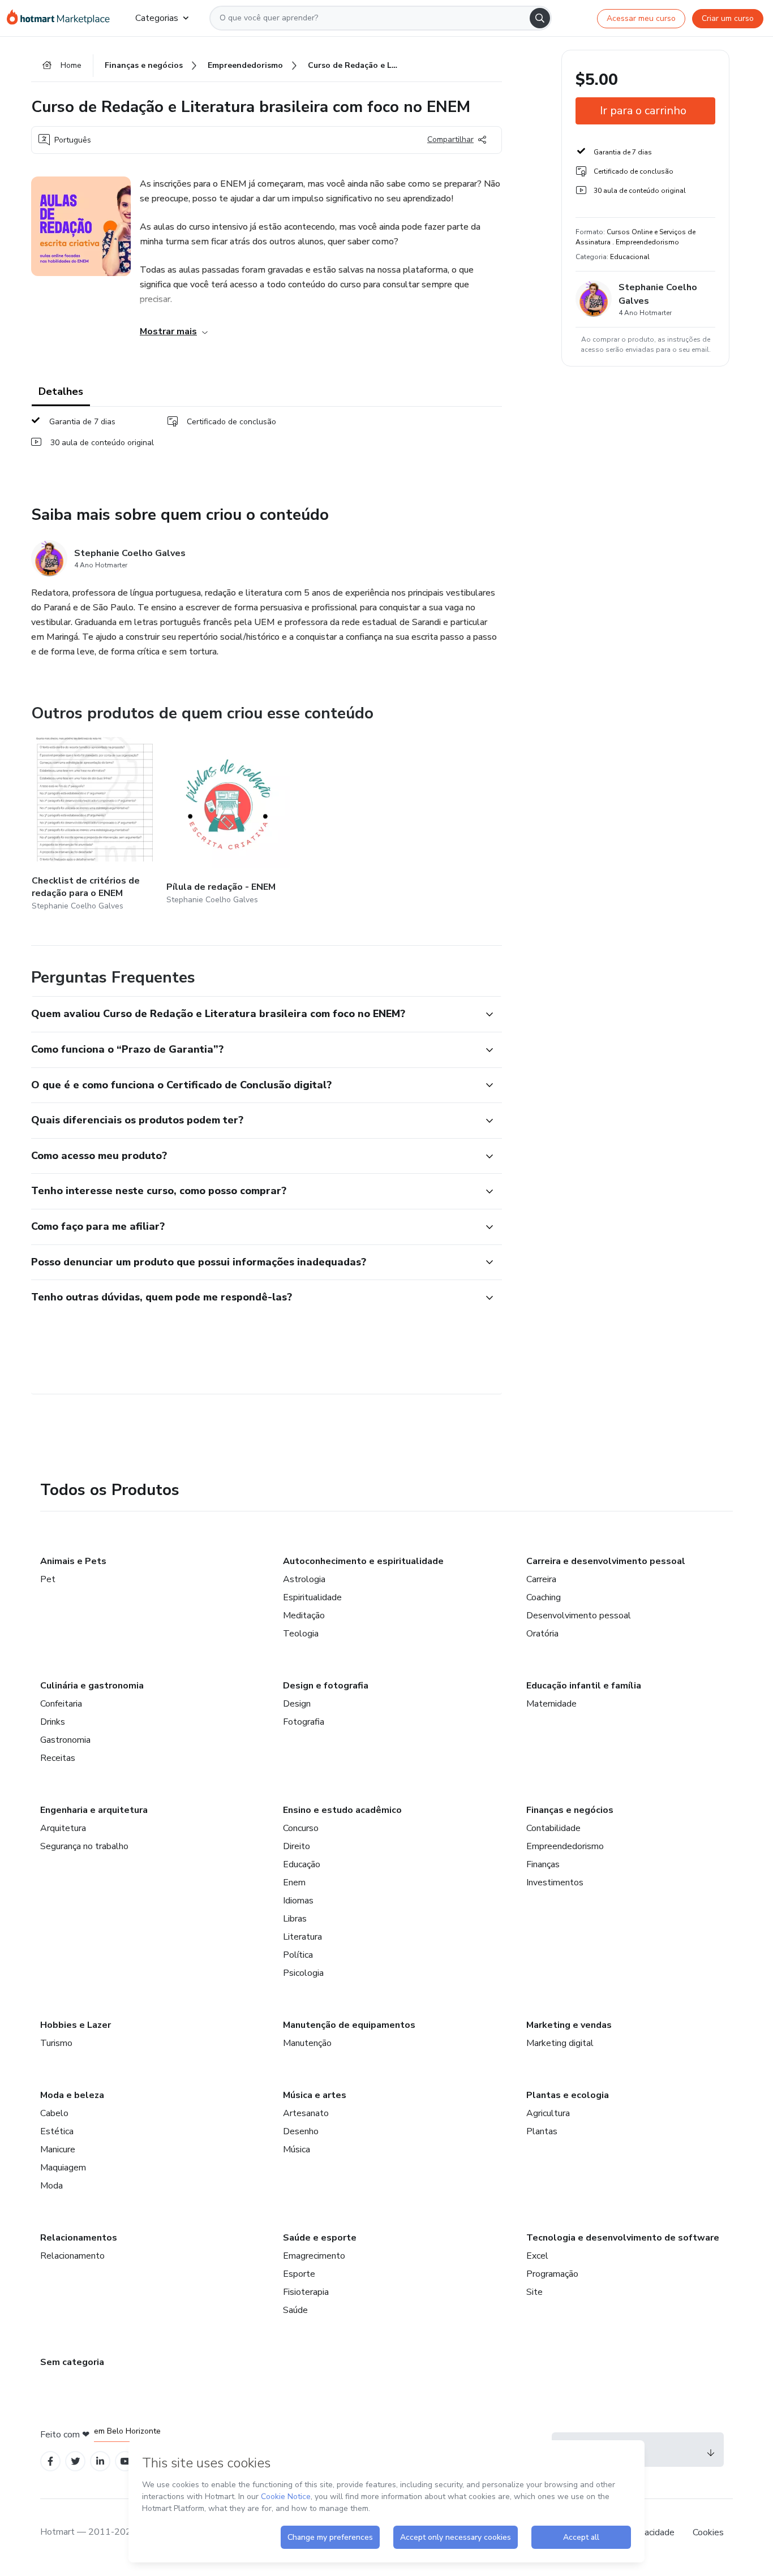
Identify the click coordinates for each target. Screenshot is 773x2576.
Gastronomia (65, 1740)
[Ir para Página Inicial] (62, 18)
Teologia (301, 1634)
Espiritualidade (312, 1597)
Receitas (58, 1758)
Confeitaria (61, 1704)
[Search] (540, 18)
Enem (294, 1883)
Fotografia (304, 1722)
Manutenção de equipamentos (349, 2025)
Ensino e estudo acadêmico (342, 1810)
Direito (297, 1846)
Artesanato (306, 2113)
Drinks (53, 1722)
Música (297, 2149)
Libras (295, 1919)
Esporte (299, 2274)
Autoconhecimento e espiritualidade (363, 1561)
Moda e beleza (72, 2095)
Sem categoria (72, 2362)
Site (534, 2292)
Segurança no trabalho (84, 1846)
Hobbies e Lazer (76, 2025)
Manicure (58, 2149)
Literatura (302, 1937)
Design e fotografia (326, 1686)
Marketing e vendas (569, 2025)
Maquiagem (63, 2168)
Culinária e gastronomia (92, 1686)
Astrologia (304, 1579)
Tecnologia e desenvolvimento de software (623, 2238)
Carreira (541, 1579)
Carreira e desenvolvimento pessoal (606, 1561)
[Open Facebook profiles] (50, 2461)
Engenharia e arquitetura (94, 1810)
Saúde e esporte (320, 2238)
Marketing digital (560, 2043)
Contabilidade (553, 1828)
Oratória (542, 1634)
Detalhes (61, 391)
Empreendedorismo (565, 1846)
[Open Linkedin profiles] (100, 2461)
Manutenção (307, 2043)
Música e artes (315, 2095)
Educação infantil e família (584, 1686)
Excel (537, 2256)
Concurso (301, 1828)
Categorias (157, 18)
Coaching (544, 1597)
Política (298, 1955)
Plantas (542, 2131)
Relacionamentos (79, 2238)
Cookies (708, 2532)
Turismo (56, 2043)
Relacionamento (72, 2256)
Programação (552, 2274)
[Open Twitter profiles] (76, 2461)
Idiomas (298, 1901)
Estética (57, 2131)
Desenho (301, 2131)
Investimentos (555, 1883)
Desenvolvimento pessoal (579, 1616)
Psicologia (303, 1973)
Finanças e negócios (570, 1810)
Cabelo (54, 2113)
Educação (302, 1864)
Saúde (295, 2310)
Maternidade (551, 1704)
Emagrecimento (314, 2256)
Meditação (304, 1616)
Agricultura (548, 2113)
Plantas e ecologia (568, 2095)
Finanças (543, 1864)
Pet (48, 1579)
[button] (254, 1014)
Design (297, 1704)
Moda (51, 2186)
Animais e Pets (73, 1561)
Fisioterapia (306, 2292)
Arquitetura (63, 1828)
